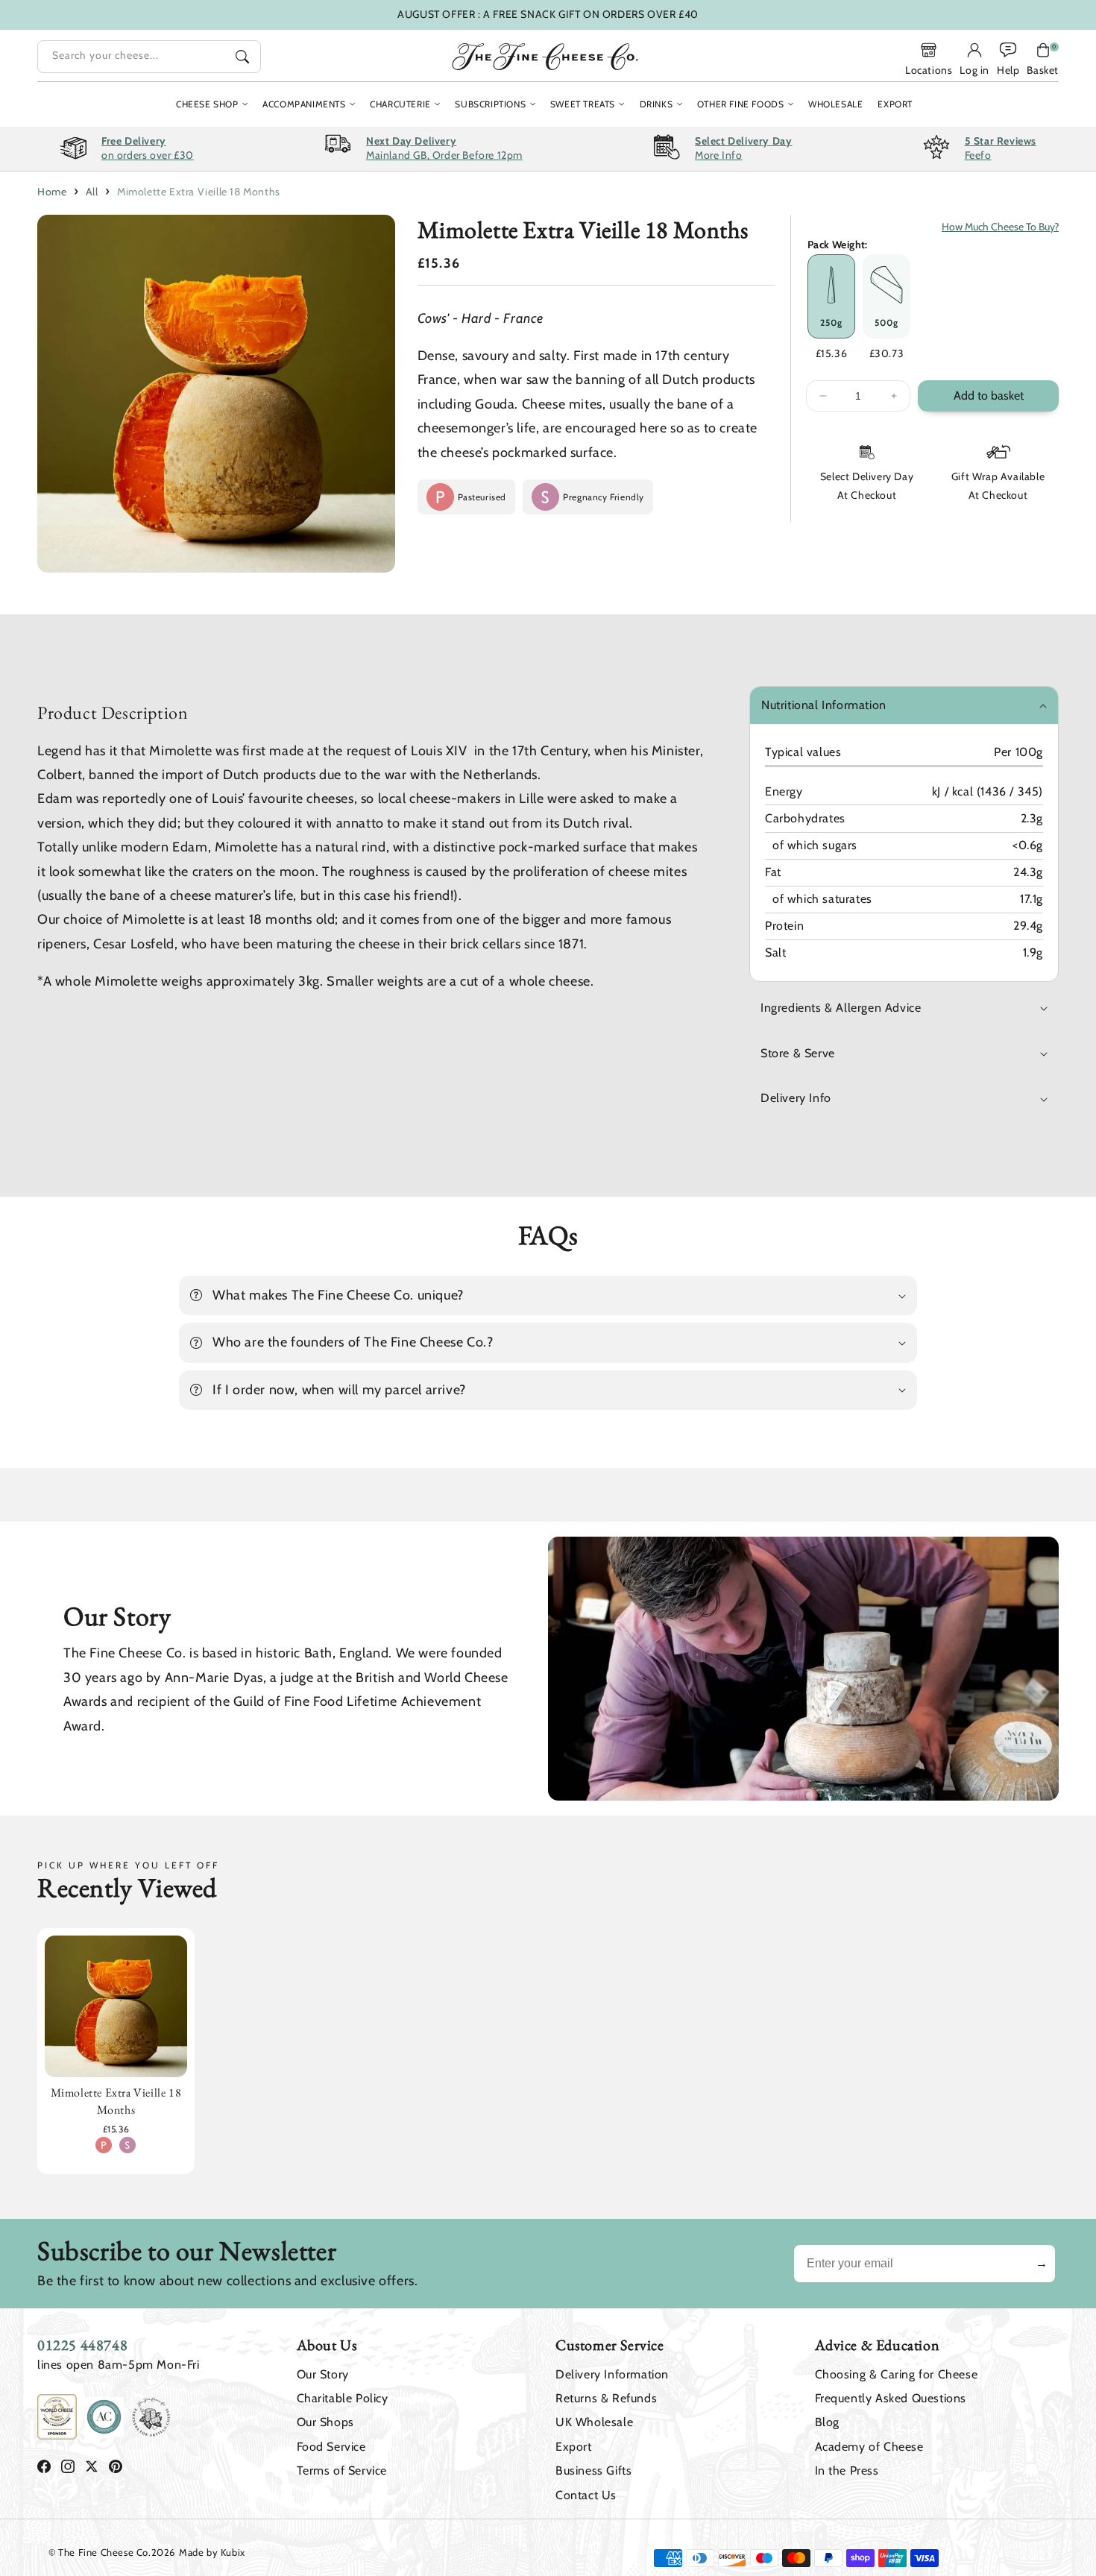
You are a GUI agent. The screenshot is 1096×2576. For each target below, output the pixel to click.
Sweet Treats (583, 104)
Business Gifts (593, 2470)
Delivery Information (612, 2374)
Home (52, 192)
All (92, 192)
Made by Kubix (212, 2552)
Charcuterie (400, 104)
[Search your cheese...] (242, 57)
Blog (827, 2422)
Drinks (656, 104)
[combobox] (149, 57)
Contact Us (586, 2495)
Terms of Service (342, 2470)
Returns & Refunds (606, 2398)
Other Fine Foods (741, 104)
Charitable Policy (343, 2398)
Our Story (323, 2374)
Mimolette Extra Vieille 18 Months (199, 192)
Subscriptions (490, 104)
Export (574, 2447)
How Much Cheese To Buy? (1000, 227)
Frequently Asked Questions (891, 2398)
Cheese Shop (207, 104)
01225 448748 (82, 2345)
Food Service (331, 2447)
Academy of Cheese (869, 2447)
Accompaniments (304, 104)
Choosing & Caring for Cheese (897, 2374)
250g (831, 322)
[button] (1043, 59)
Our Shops (325, 2422)
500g (886, 322)
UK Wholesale (594, 2422)
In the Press (847, 2470)
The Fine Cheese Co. (104, 2552)
